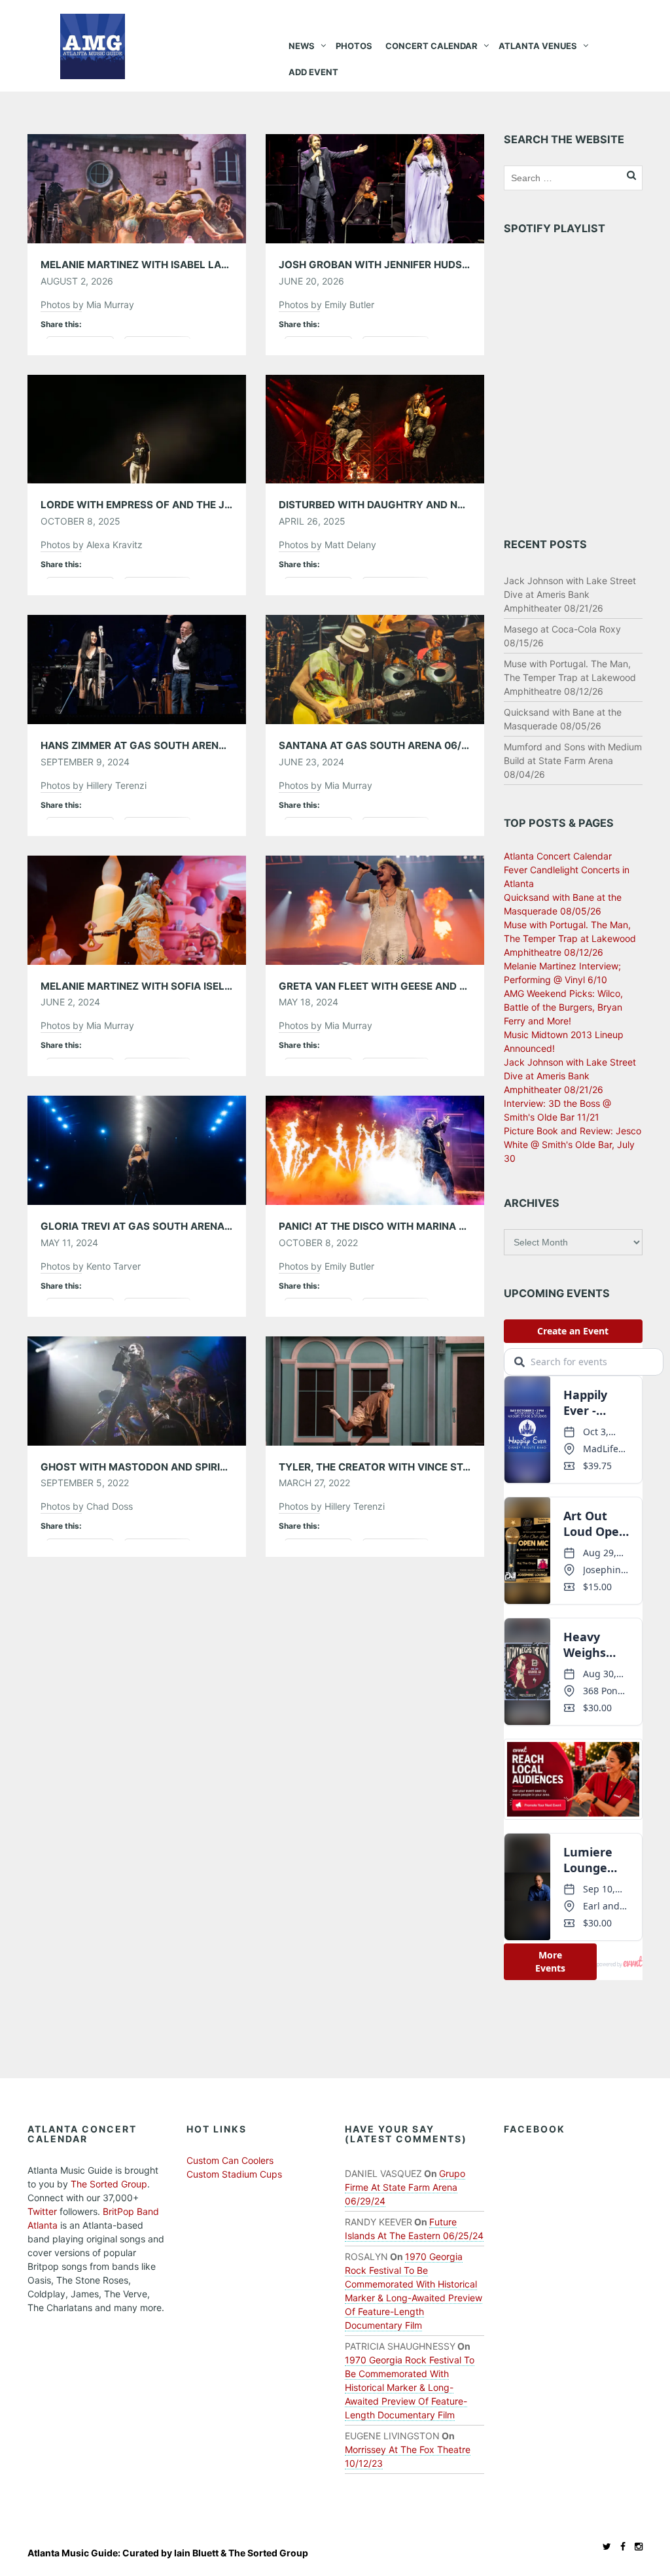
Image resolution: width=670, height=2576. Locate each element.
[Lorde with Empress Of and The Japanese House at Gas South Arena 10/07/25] (137, 428)
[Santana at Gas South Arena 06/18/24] (375, 668)
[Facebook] (620, 2546)
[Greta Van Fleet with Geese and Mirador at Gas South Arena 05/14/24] (375, 909)
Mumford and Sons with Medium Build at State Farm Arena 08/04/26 (573, 760)
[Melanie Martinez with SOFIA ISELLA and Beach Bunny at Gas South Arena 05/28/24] (137, 909)
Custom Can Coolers (230, 2160)
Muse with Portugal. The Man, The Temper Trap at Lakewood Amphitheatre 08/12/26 (570, 677)
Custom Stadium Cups (234, 2174)
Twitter (42, 2211)
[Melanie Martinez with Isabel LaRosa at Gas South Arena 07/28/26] (137, 187)
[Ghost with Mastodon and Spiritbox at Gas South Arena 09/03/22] (137, 1390)
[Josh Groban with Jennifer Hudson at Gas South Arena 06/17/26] (375, 187)
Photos (354, 46)
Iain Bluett (196, 2553)
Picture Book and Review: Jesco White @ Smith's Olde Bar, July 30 (573, 1144)
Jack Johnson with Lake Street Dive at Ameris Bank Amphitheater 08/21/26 (570, 594)
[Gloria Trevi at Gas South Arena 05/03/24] (137, 1150)
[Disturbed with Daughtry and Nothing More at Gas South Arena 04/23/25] (375, 428)
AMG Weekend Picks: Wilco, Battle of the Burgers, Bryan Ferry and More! (563, 1007)
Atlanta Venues (538, 46)
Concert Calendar (432, 46)
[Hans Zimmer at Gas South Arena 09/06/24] (137, 668)
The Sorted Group (109, 2184)
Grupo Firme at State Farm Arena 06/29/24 (405, 2187)
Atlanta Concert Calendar (558, 856)
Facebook (535, 2129)
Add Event (313, 72)
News (302, 46)
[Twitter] (604, 2546)
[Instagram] (635, 2546)
